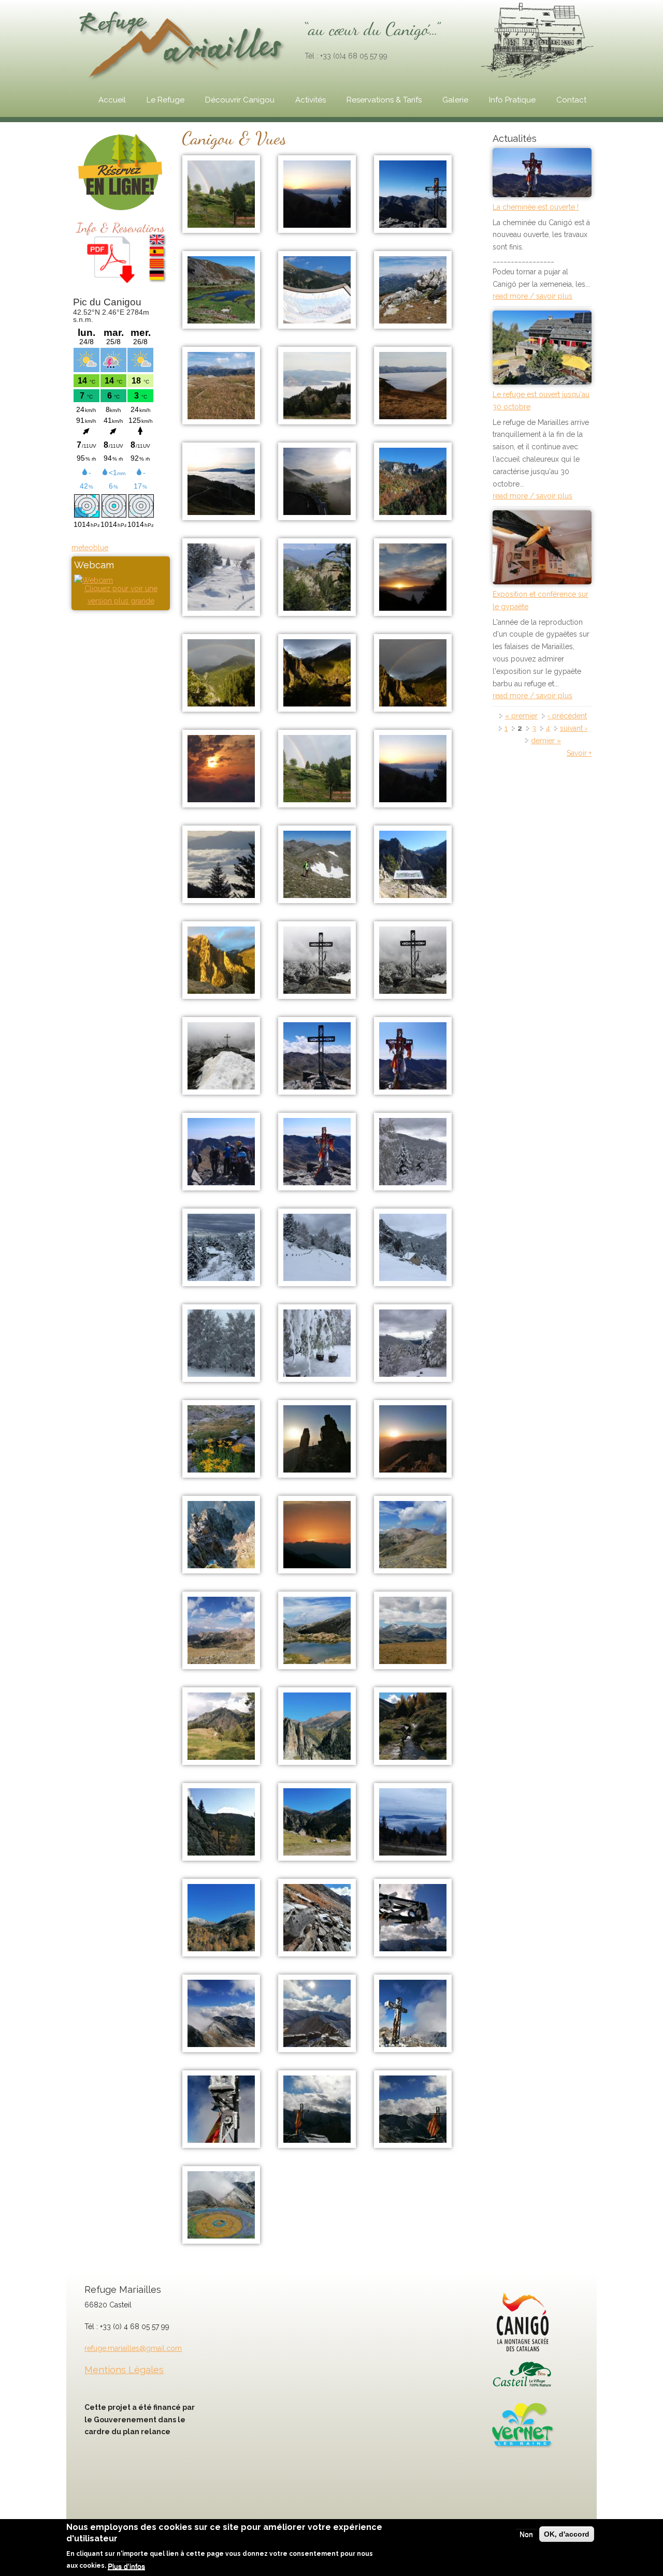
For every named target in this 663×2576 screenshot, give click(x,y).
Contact (571, 100)
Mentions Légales (124, 2370)
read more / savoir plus (532, 296)
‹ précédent (567, 716)
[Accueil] (183, 43)
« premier (521, 716)
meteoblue (90, 548)
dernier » (546, 741)
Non (526, 2534)
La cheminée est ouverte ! (536, 207)
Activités (311, 100)
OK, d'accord (567, 2534)
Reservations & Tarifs (384, 100)
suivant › (574, 728)
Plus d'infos (126, 2566)
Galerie (455, 100)
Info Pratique (512, 100)
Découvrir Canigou (240, 100)
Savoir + (579, 753)
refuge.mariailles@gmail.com (133, 2348)
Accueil (112, 100)
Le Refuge (165, 100)
